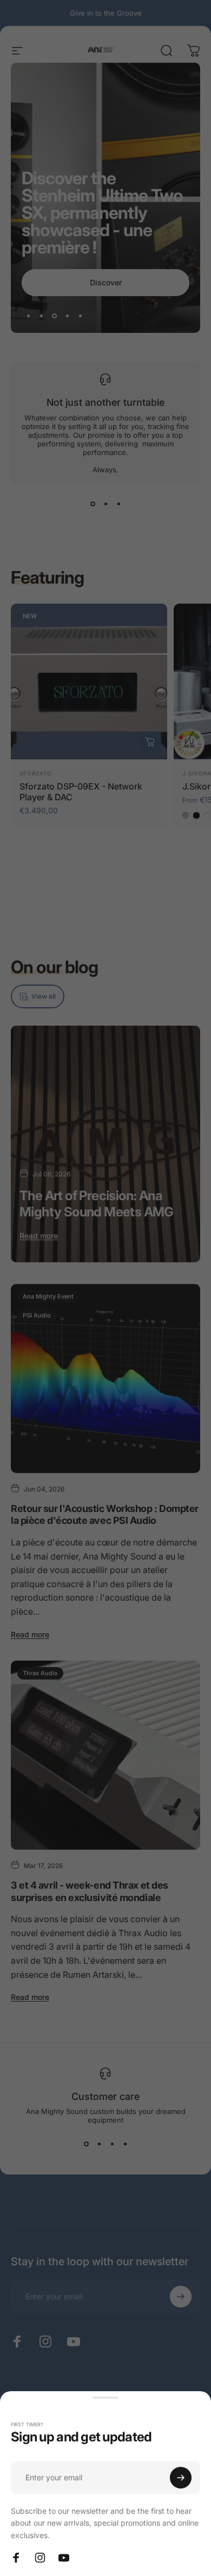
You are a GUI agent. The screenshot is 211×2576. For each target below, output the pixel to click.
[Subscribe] (181, 2478)
